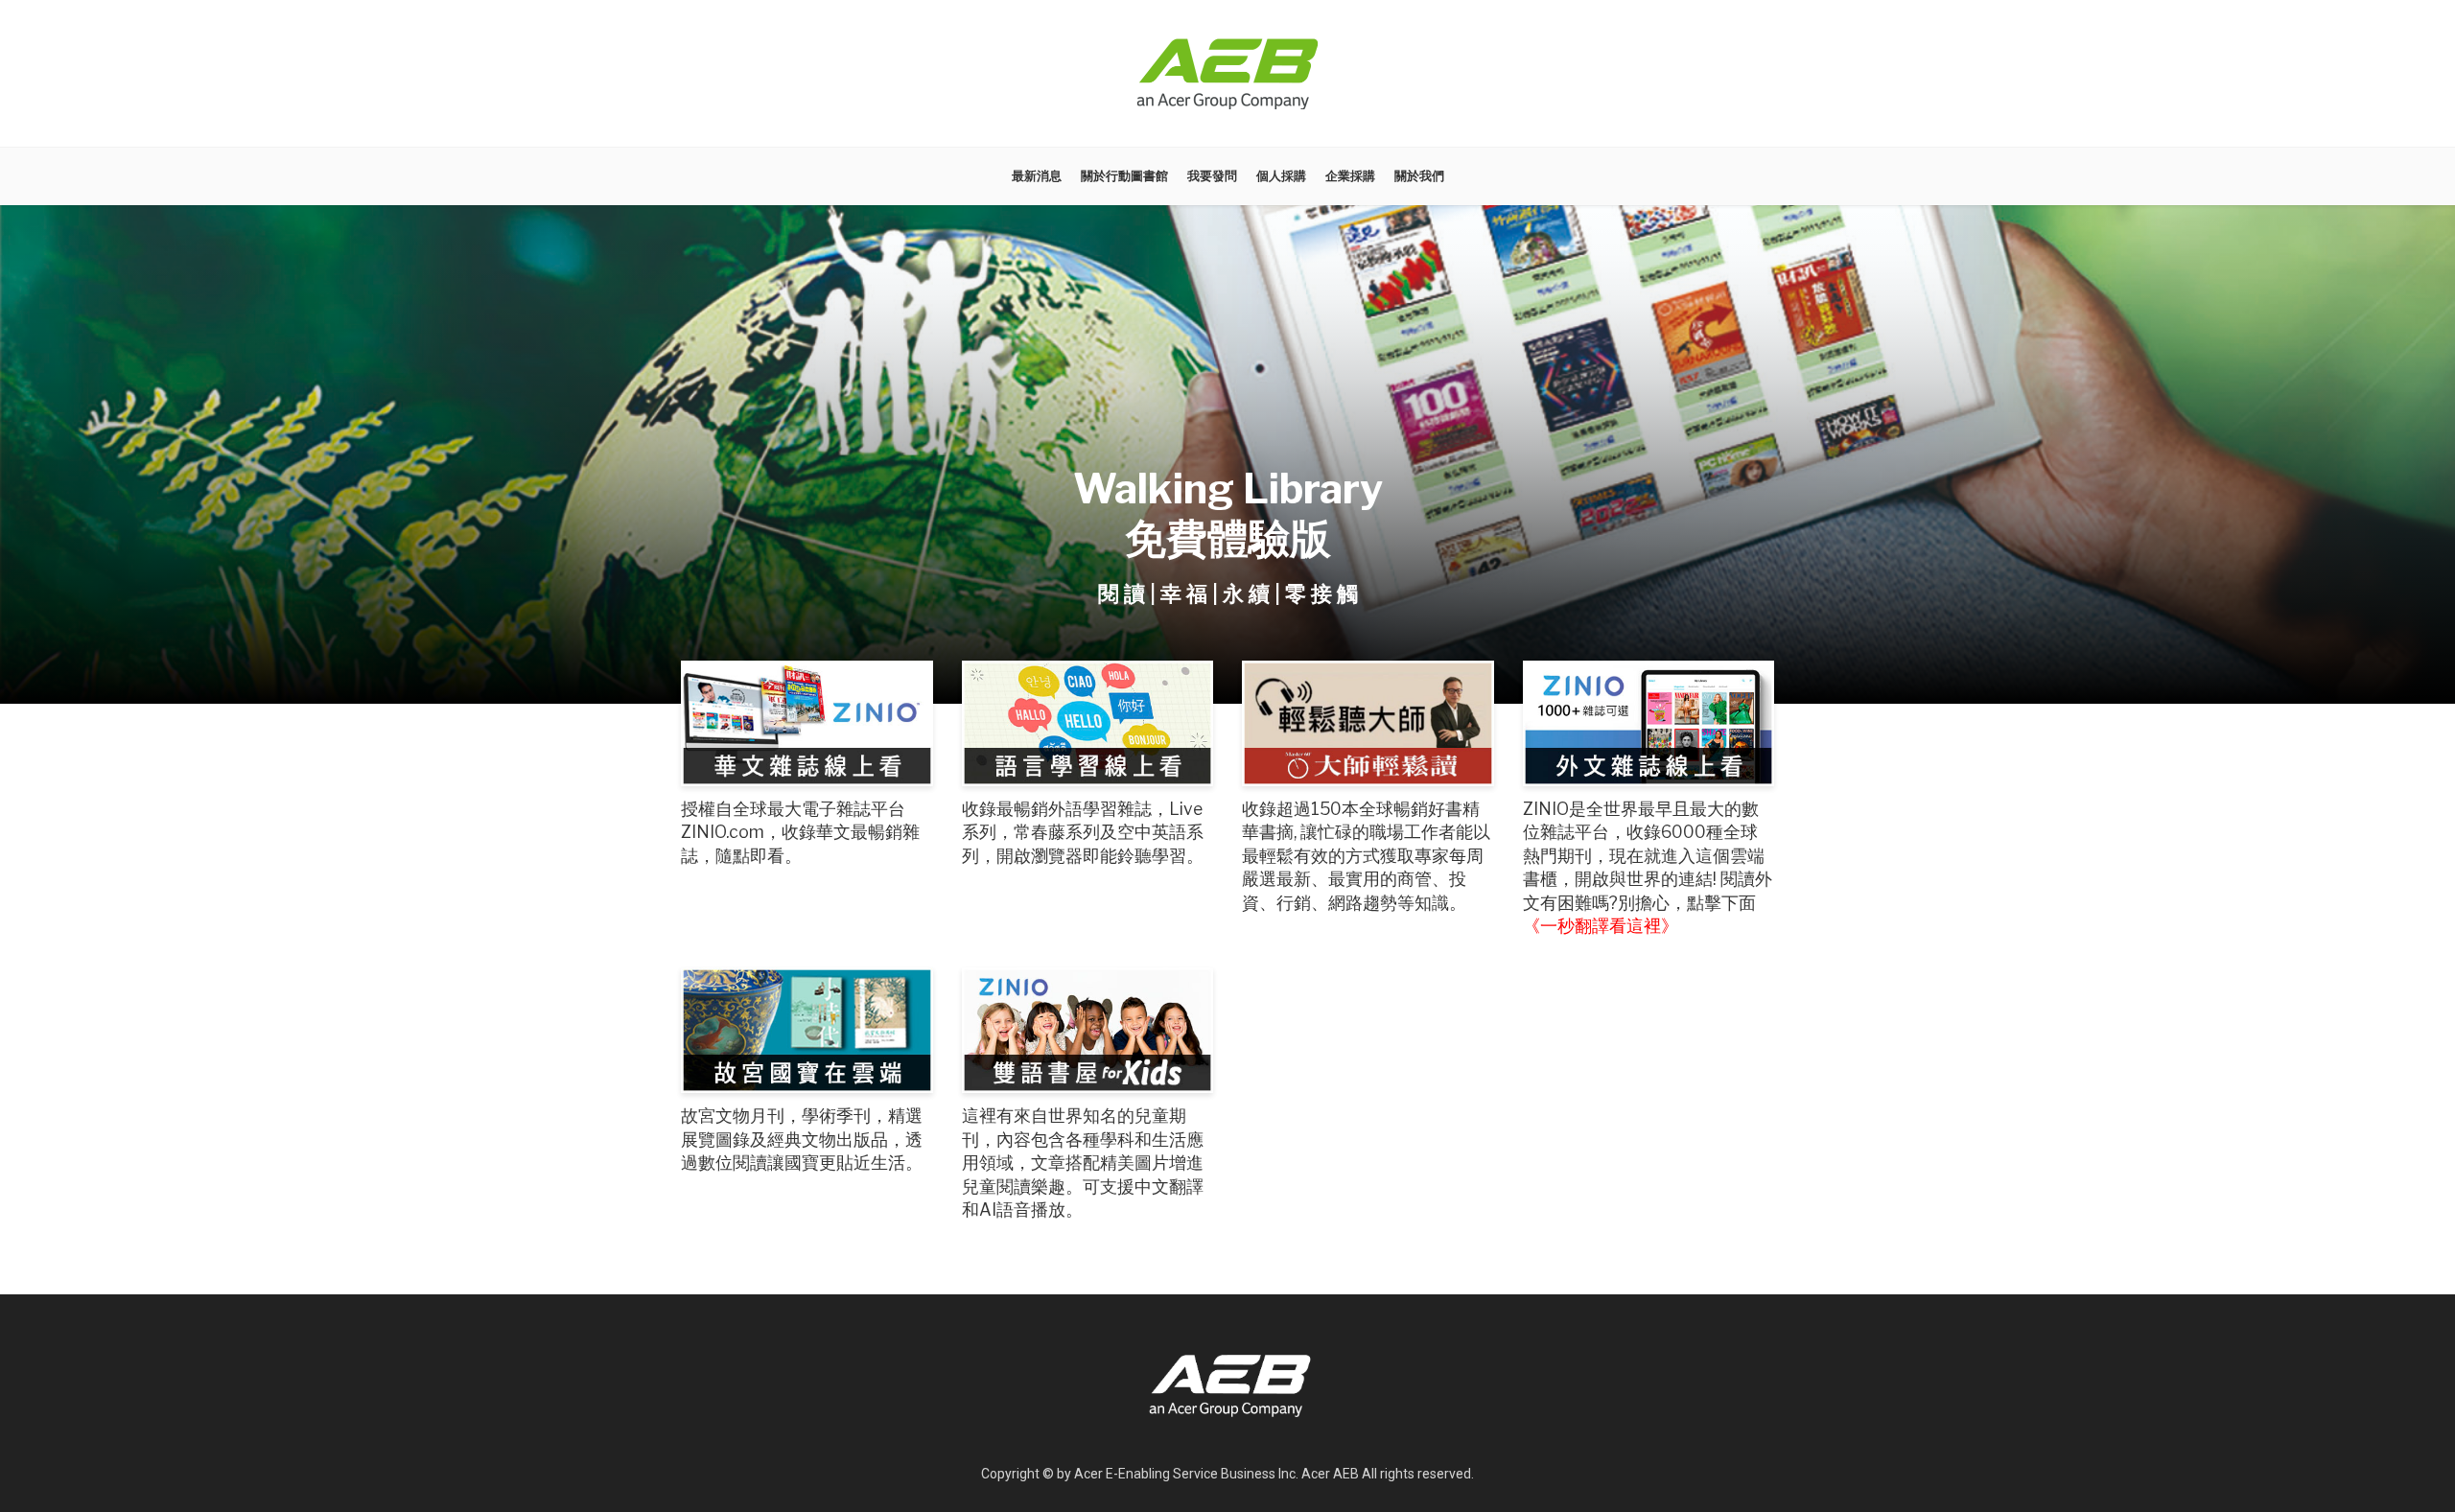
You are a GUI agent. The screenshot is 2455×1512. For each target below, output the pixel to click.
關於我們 (1419, 176)
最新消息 (1037, 176)
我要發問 (1212, 176)
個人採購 (1281, 176)
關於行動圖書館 (1124, 176)
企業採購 (1350, 176)
